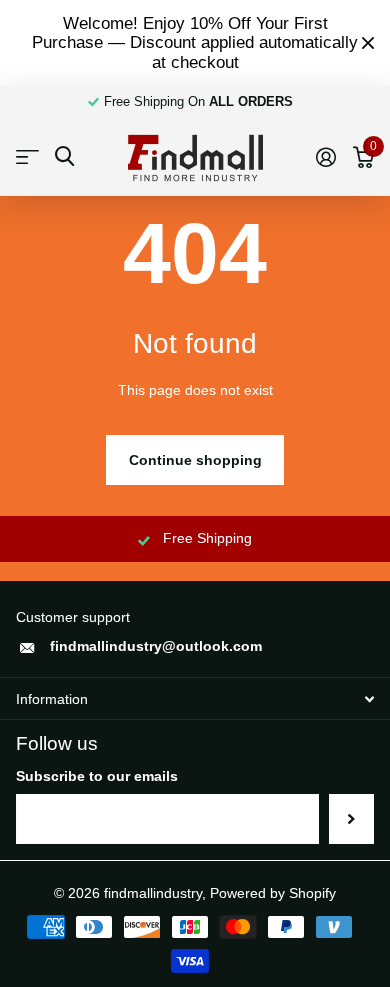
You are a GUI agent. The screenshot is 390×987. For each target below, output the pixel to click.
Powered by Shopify (273, 893)
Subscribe (351, 819)
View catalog (27, 157)
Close (368, 43)
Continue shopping (195, 460)
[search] (64, 156)
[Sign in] (325, 157)
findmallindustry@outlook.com (156, 646)
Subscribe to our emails (97, 776)
